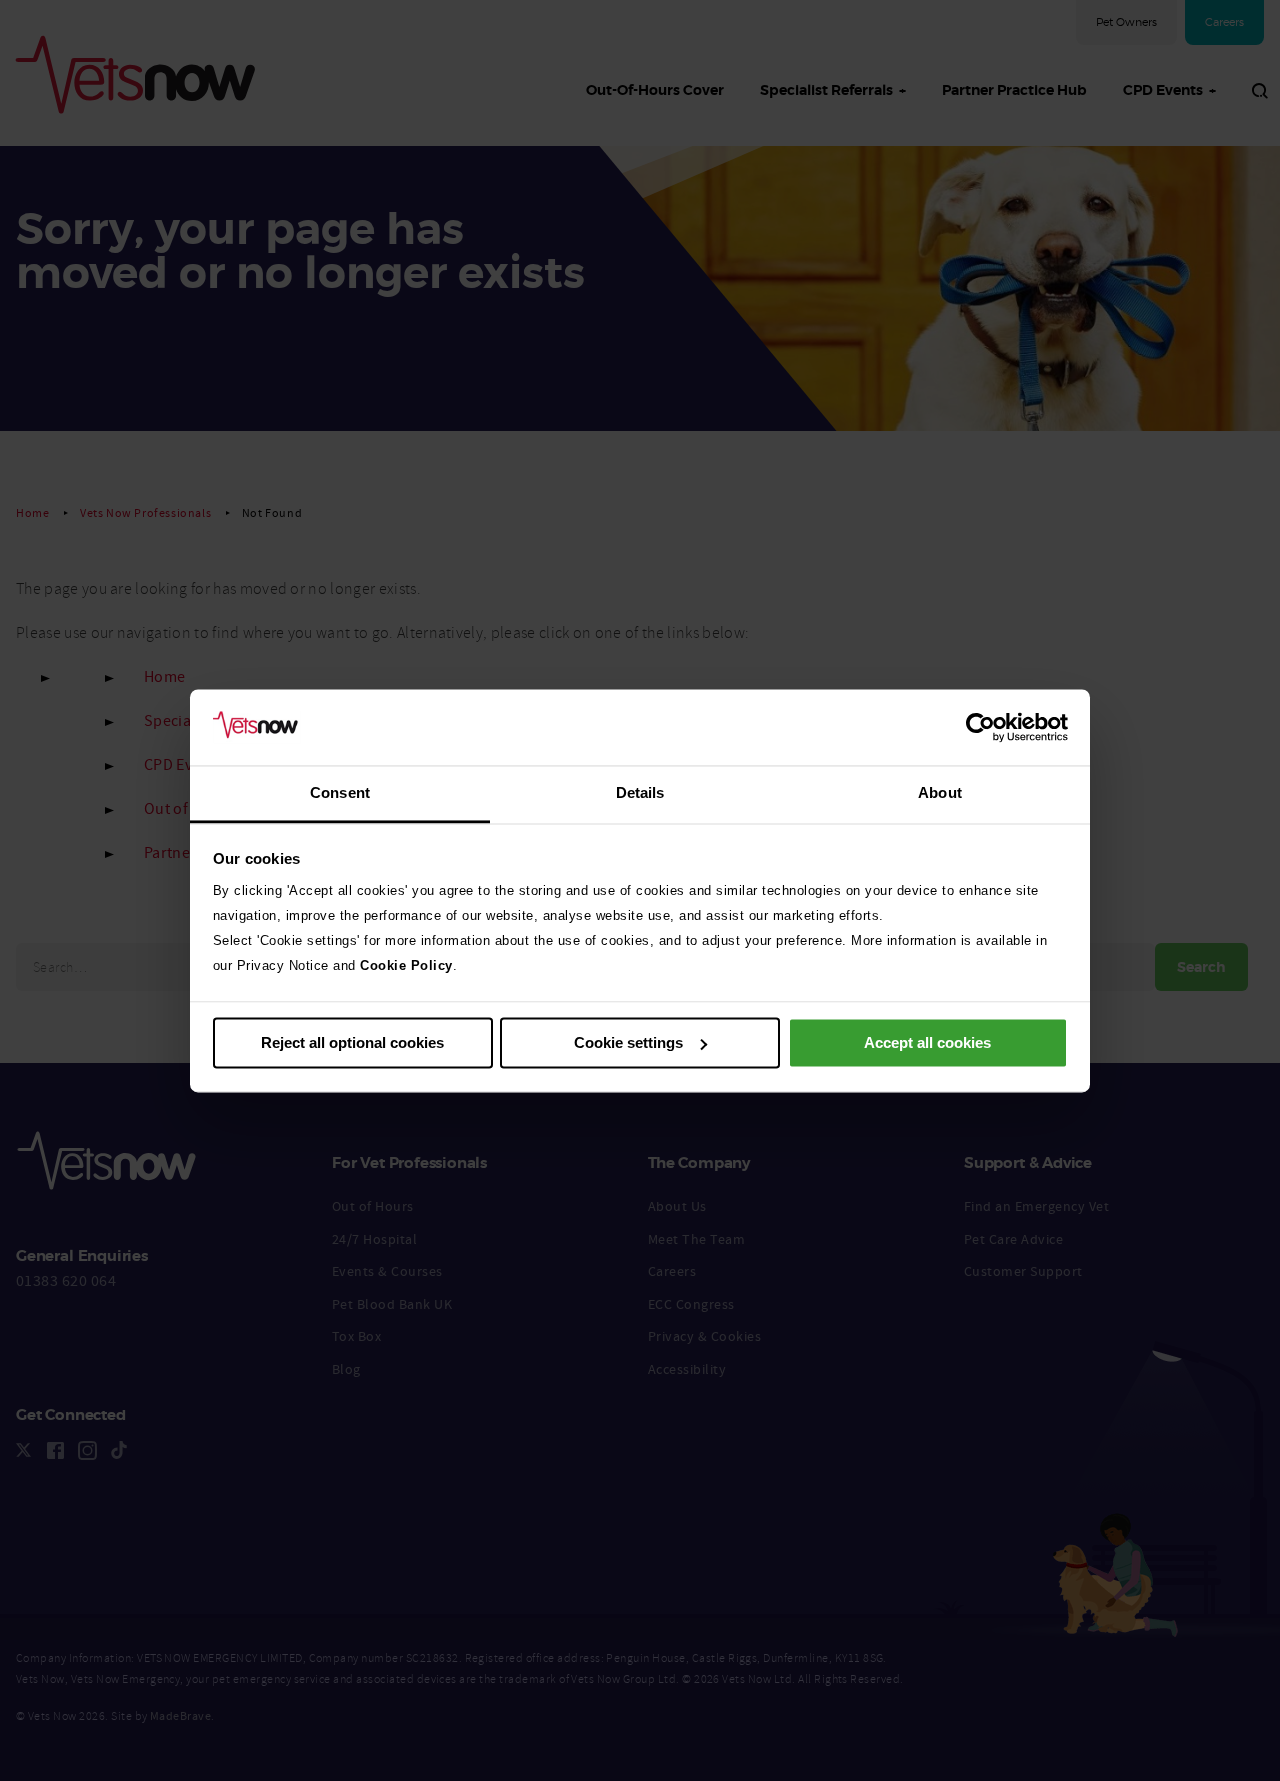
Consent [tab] (340, 793)
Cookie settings (628, 1042)
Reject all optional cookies (352, 1042)
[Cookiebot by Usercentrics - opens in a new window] (980, 727)
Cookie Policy (406, 966)
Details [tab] (640, 793)
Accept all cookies (927, 1042)
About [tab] (940, 793)
